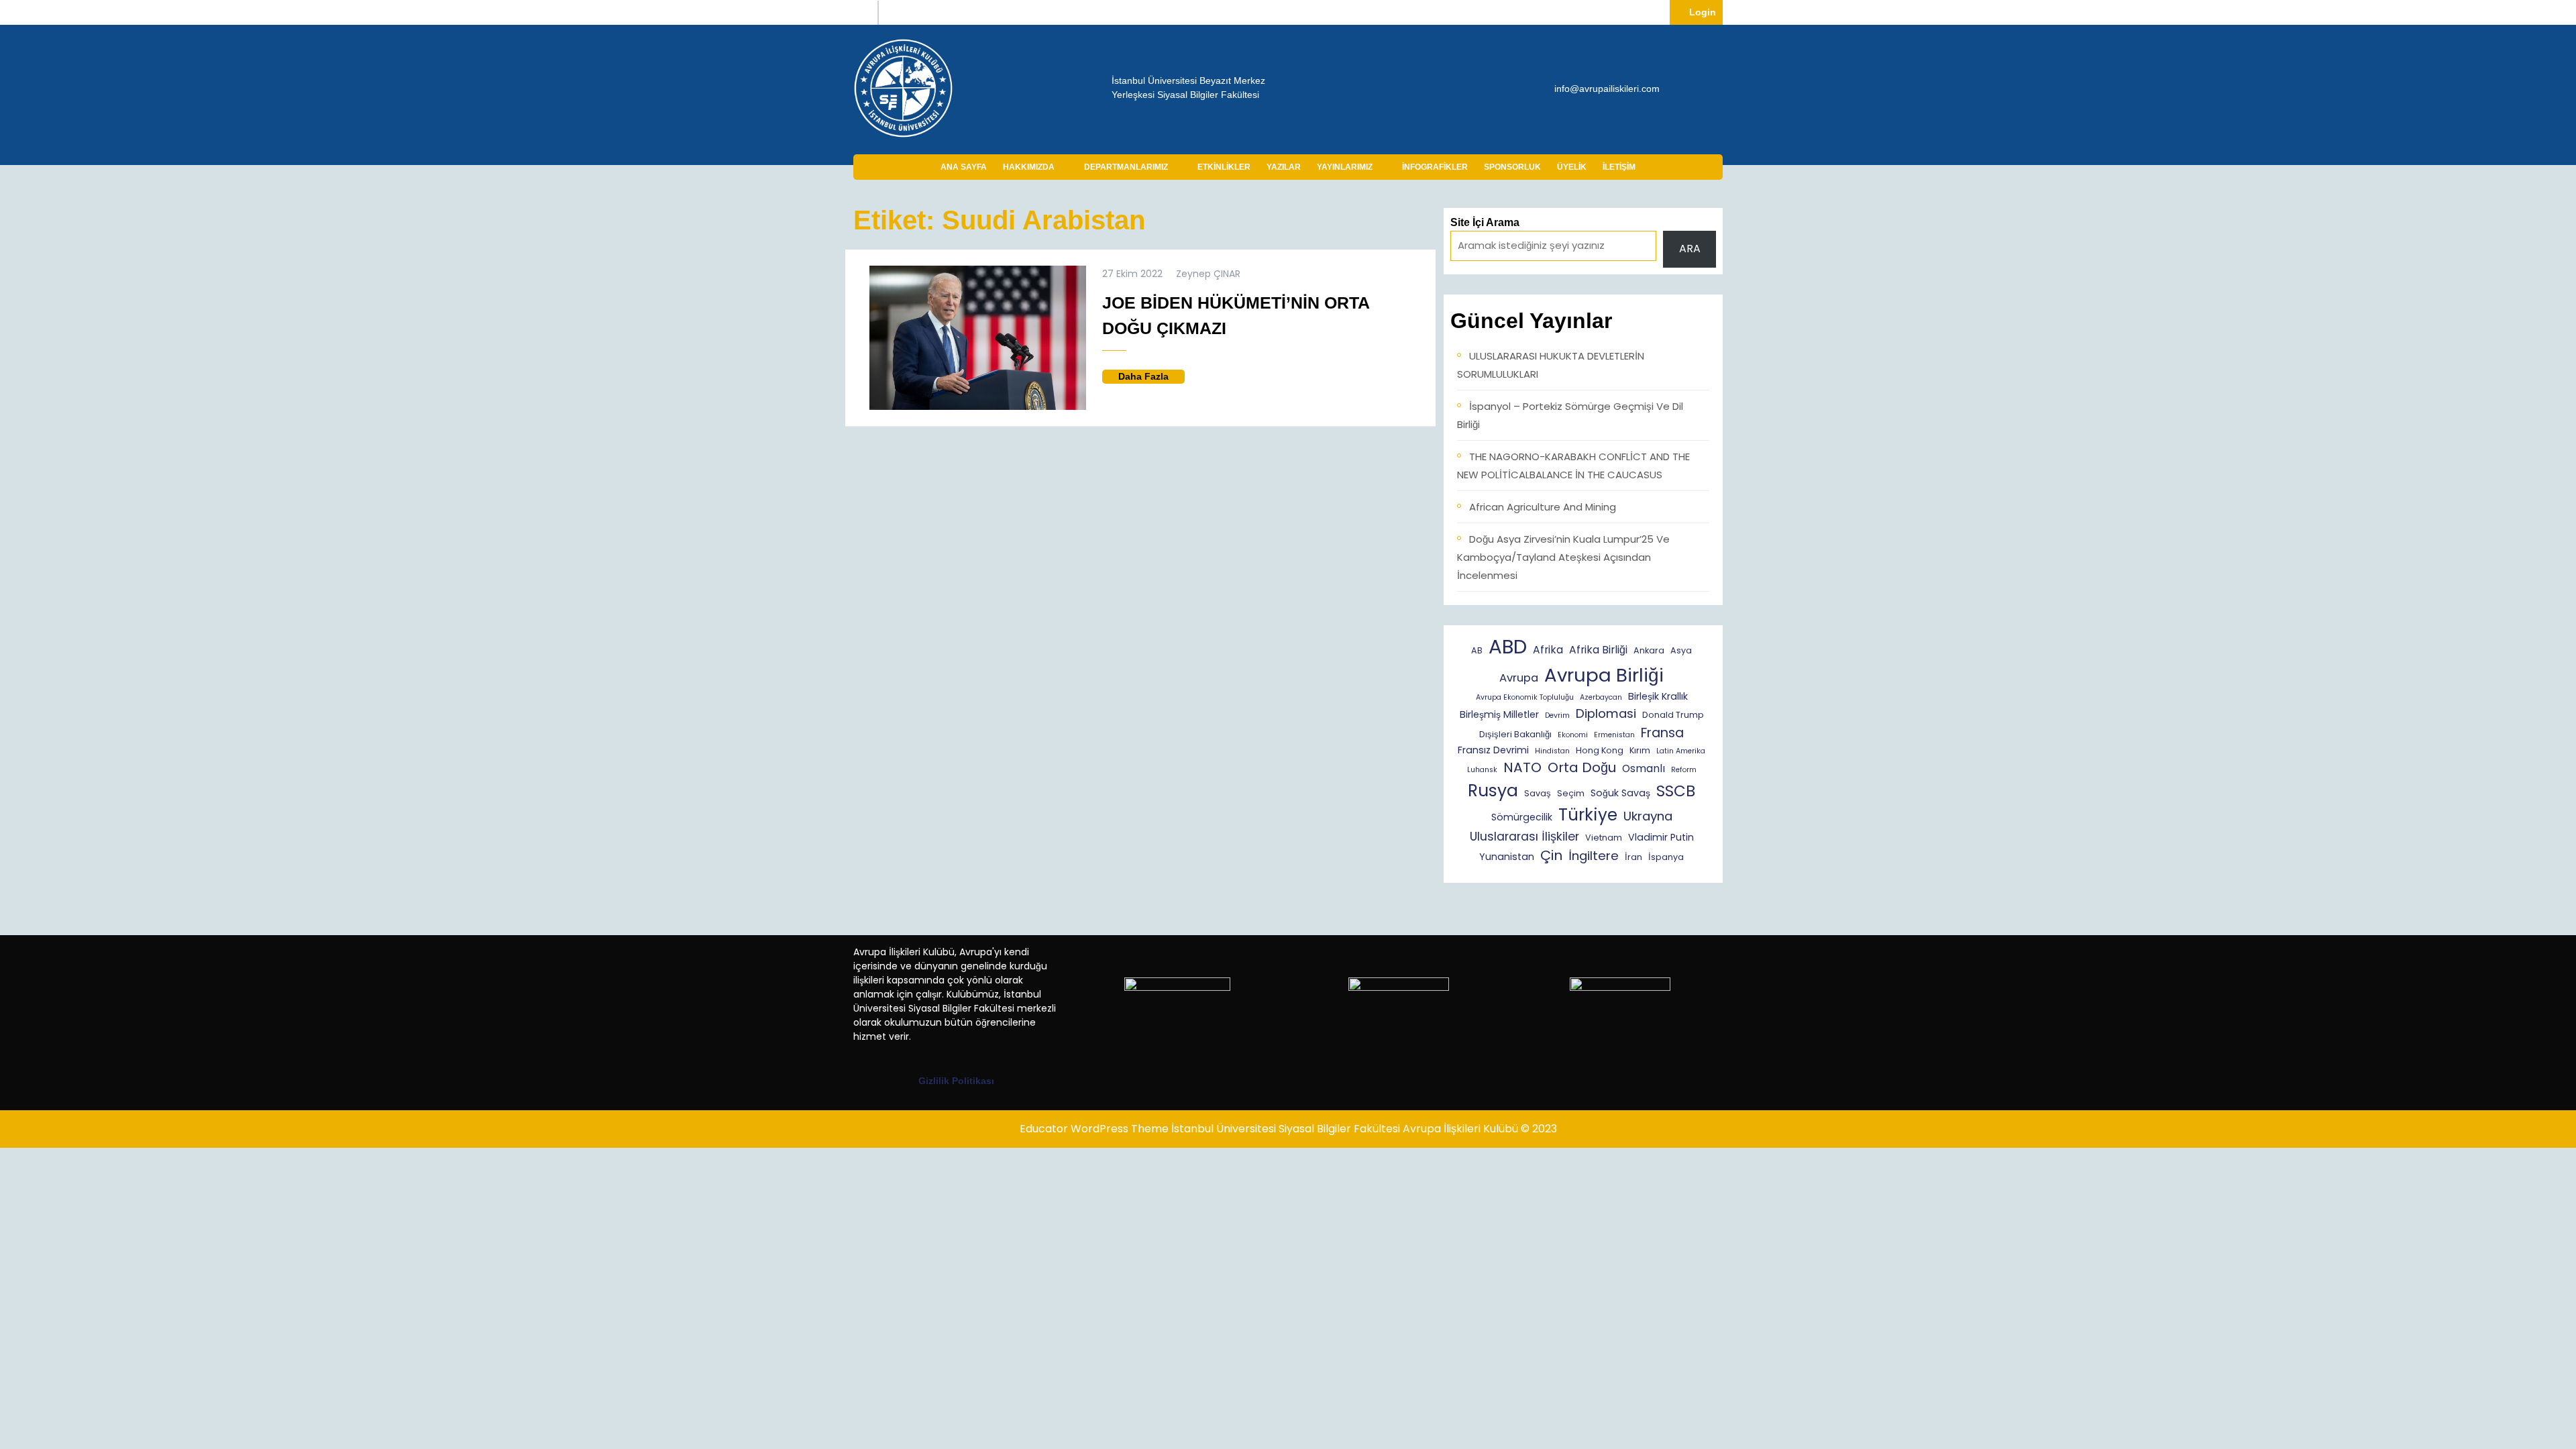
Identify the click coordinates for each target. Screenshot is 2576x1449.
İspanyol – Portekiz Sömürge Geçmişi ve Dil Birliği (1570, 415)
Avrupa (1519, 678)
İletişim (1619, 167)
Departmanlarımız (1126, 167)
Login (1706, 12)
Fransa (1662, 733)
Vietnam (1604, 838)
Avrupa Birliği (1604, 675)
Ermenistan (1614, 735)
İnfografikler (1435, 167)
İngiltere (1594, 856)
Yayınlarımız (1345, 167)
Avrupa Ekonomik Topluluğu (1525, 697)
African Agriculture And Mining (1543, 507)
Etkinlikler (1224, 167)
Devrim (1557, 715)
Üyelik (1572, 167)
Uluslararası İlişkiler (1524, 837)
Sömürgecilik (1522, 817)
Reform (1684, 770)
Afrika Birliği (1598, 650)
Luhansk (1482, 770)
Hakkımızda (1029, 167)
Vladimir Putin (1661, 837)
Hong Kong (1600, 750)
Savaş (1538, 793)
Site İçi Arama (1485, 222)
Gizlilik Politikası (956, 1081)
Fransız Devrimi (1493, 750)
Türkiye (1588, 815)
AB (1477, 650)
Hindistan (1552, 751)
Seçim (1571, 793)
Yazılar (1284, 167)
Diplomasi (1606, 713)
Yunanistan (1507, 857)
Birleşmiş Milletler (1499, 714)
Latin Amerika (1681, 751)
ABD (1508, 646)
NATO (1522, 767)
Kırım (1640, 750)
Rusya (1493, 791)
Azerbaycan (1601, 697)
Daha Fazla (1151, 377)
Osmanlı (1644, 768)
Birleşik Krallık (1658, 696)
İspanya (1666, 857)
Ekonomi (1573, 735)
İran (1633, 857)
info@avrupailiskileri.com (1607, 88)
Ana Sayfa (964, 167)
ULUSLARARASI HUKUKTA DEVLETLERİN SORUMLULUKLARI (1551, 365)
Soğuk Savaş (1620, 793)
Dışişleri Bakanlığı (1515, 734)
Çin (1551, 855)
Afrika (1548, 650)
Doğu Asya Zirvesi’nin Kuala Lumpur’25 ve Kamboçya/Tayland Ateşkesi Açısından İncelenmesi (1563, 557)
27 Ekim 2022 (1132, 274)
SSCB (1676, 791)
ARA (1690, 249)
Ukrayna (1648, 816)
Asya (1681, 650)
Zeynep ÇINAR (1208, 274)
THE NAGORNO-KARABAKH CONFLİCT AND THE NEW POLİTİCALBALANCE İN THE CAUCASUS (1573, 466)
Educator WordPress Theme (1094, 1129)
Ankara (1649, 650)
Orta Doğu (1582, 767)
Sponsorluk (1512, 167)
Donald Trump (1673, 715)
